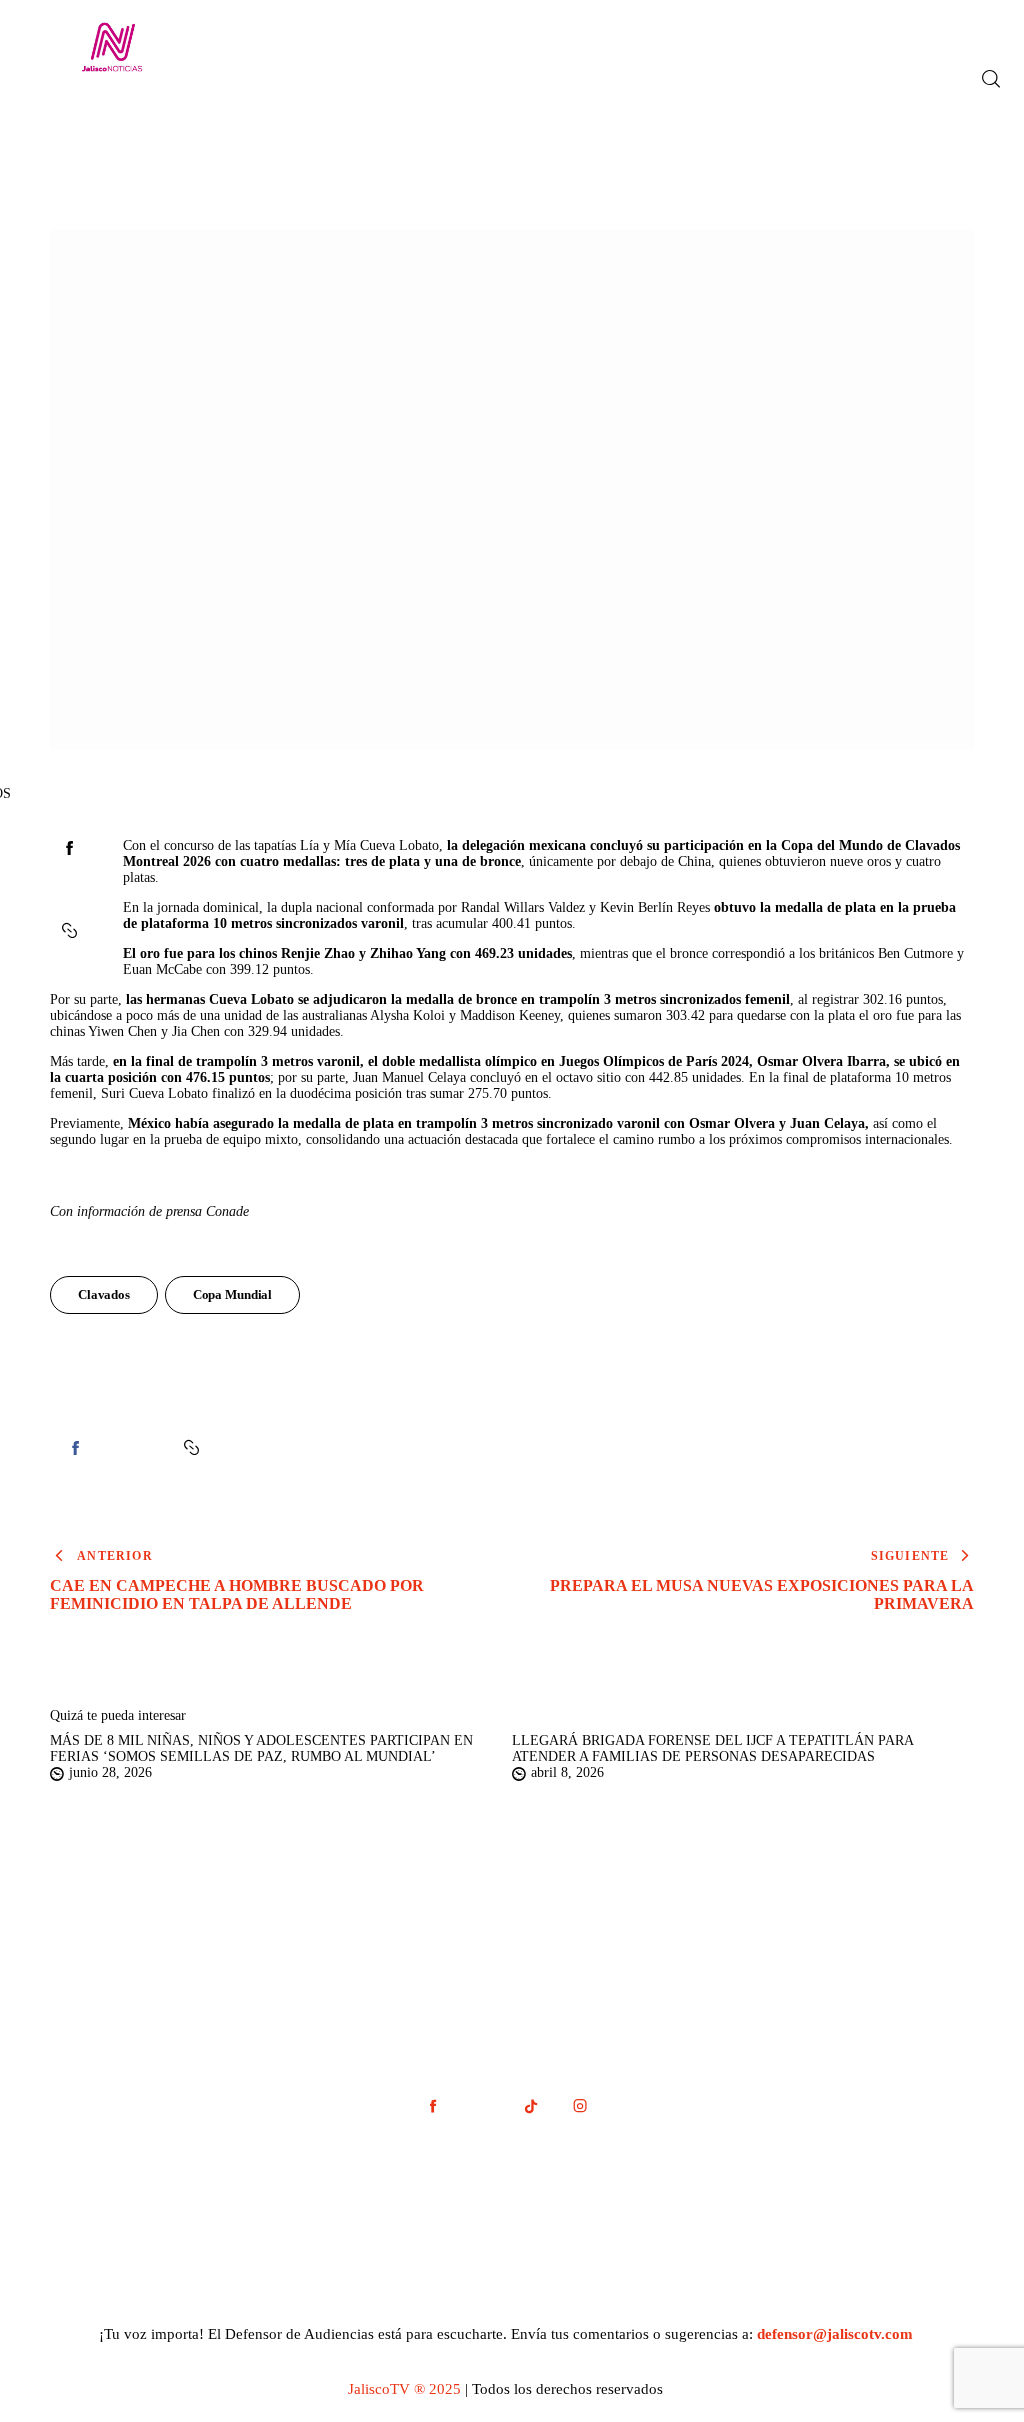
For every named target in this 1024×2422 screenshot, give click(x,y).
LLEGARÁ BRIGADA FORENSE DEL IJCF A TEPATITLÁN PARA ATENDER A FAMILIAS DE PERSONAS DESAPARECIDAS (712, 1748)
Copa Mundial (232, 1294)
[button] (71, 931)
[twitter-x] (481, 2106)
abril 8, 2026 (567, 1772)
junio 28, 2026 (110, 1772)
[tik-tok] (530, 2106)
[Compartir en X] (69, 889)
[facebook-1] (432, 2106)
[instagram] (579, 2106)
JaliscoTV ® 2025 (404, 2389)
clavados (104, 1294)
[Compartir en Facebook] (69, 848)
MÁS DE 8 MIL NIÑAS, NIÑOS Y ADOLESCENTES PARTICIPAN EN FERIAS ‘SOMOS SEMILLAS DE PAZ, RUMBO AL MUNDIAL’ (261, 1748)
